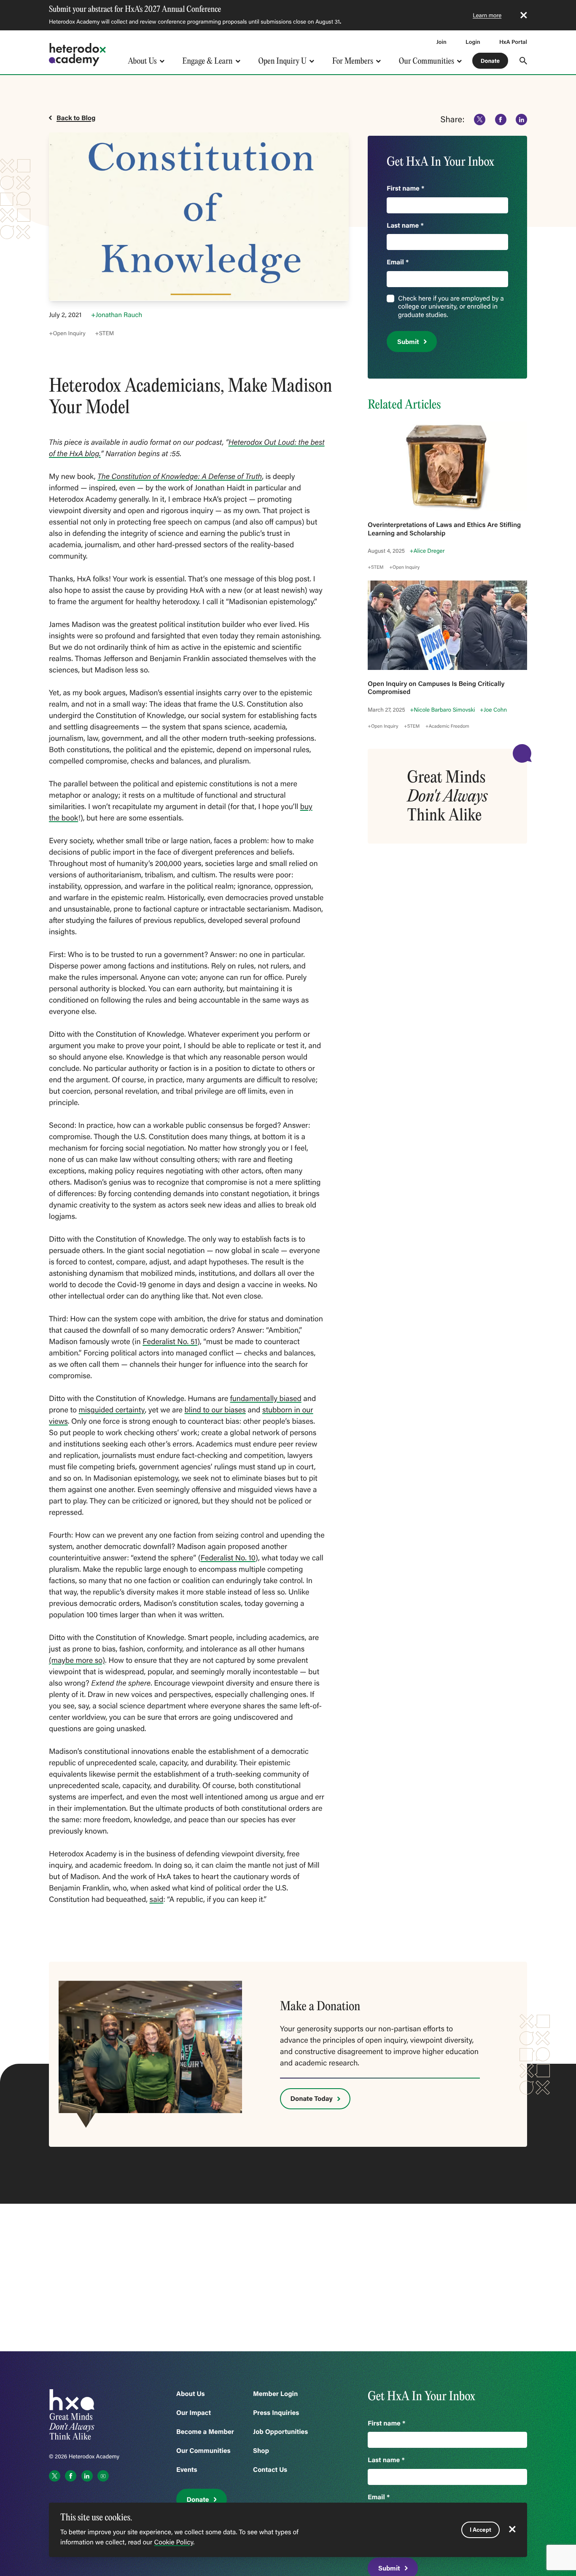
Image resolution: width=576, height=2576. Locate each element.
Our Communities (427, 61)
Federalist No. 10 (228, 1557)
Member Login (275, 2394)
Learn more (487, 15)
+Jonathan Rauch (117, 315)
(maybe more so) (77, 1660)
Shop (261, 2451)
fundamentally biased (266, 1398)
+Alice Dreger (427, 551)
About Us (142, 61)
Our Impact (194, 2413)
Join (441, 42)
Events (187, 2470)
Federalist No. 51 (170, 1341)
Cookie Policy (174, 2542)
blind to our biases (215, 1409)
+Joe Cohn (493, 710)
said (157, 1899)
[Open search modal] (523, 61)
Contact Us (270, 2470)
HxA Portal (513, 42)
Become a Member (205, 2432)
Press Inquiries (276, 2413)
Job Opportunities (280, 2432)
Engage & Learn (207, 61)
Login (473, 42)
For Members (353, 61)
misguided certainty (112, 1409)
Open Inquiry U (283, 61)
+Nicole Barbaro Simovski (443, 710)
